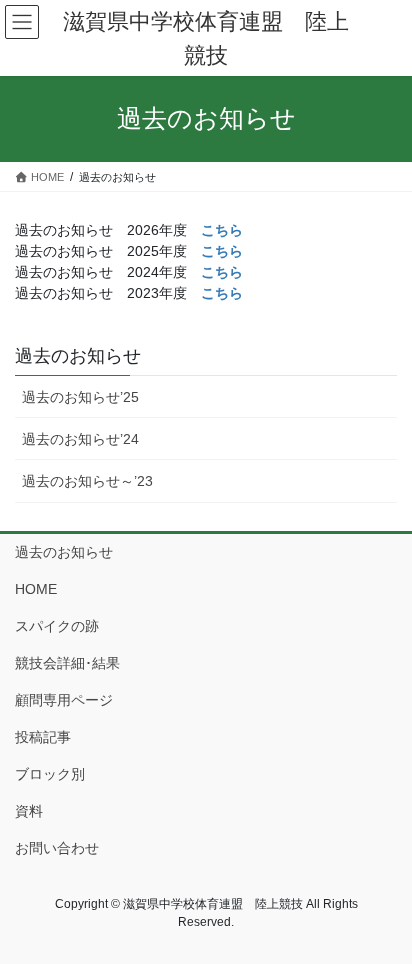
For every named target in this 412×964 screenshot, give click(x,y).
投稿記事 (43, 737)
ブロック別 (50, 774)
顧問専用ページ (64, 700)
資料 (29, 811)
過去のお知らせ (78, 356)
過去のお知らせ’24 (80, 439)
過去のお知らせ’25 (80, 397)
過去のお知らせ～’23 (87, 481)
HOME (36, 589)
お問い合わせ (57, 848)
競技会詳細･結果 (67, 663)
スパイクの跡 (57, 626)
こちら (222, 230)
